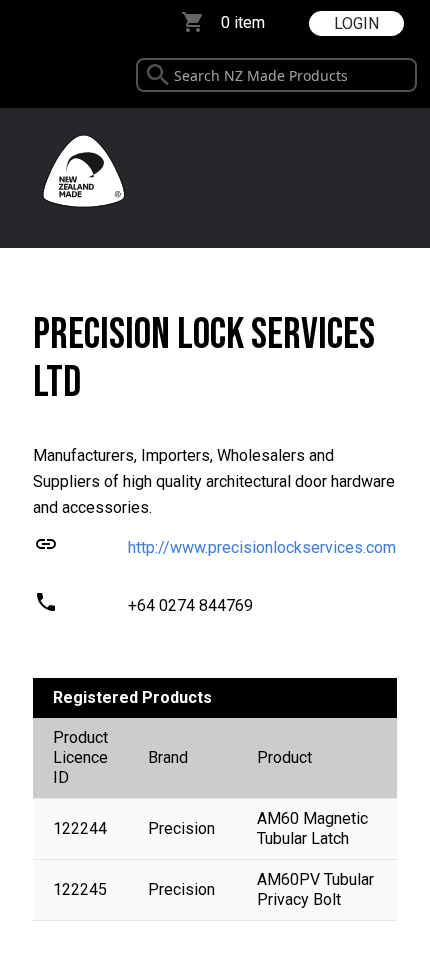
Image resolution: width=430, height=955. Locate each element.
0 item (243, 22)
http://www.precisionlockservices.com (262, 547)
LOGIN (356, 23)
